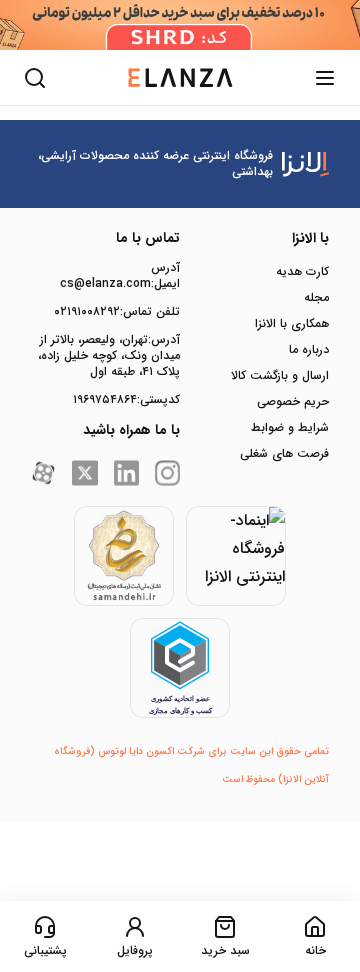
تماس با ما (148, 238)
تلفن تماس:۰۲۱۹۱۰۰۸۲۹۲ (117, 312)
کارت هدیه (302, 272)
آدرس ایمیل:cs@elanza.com (120, 276)
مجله (316, 298)
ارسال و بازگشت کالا (280, 376)
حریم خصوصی (293, 402)
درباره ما (309, 350)
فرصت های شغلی (284, 454)
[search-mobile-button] (35, 78)
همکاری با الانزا (292, 324)
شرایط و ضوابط (290, 428)
